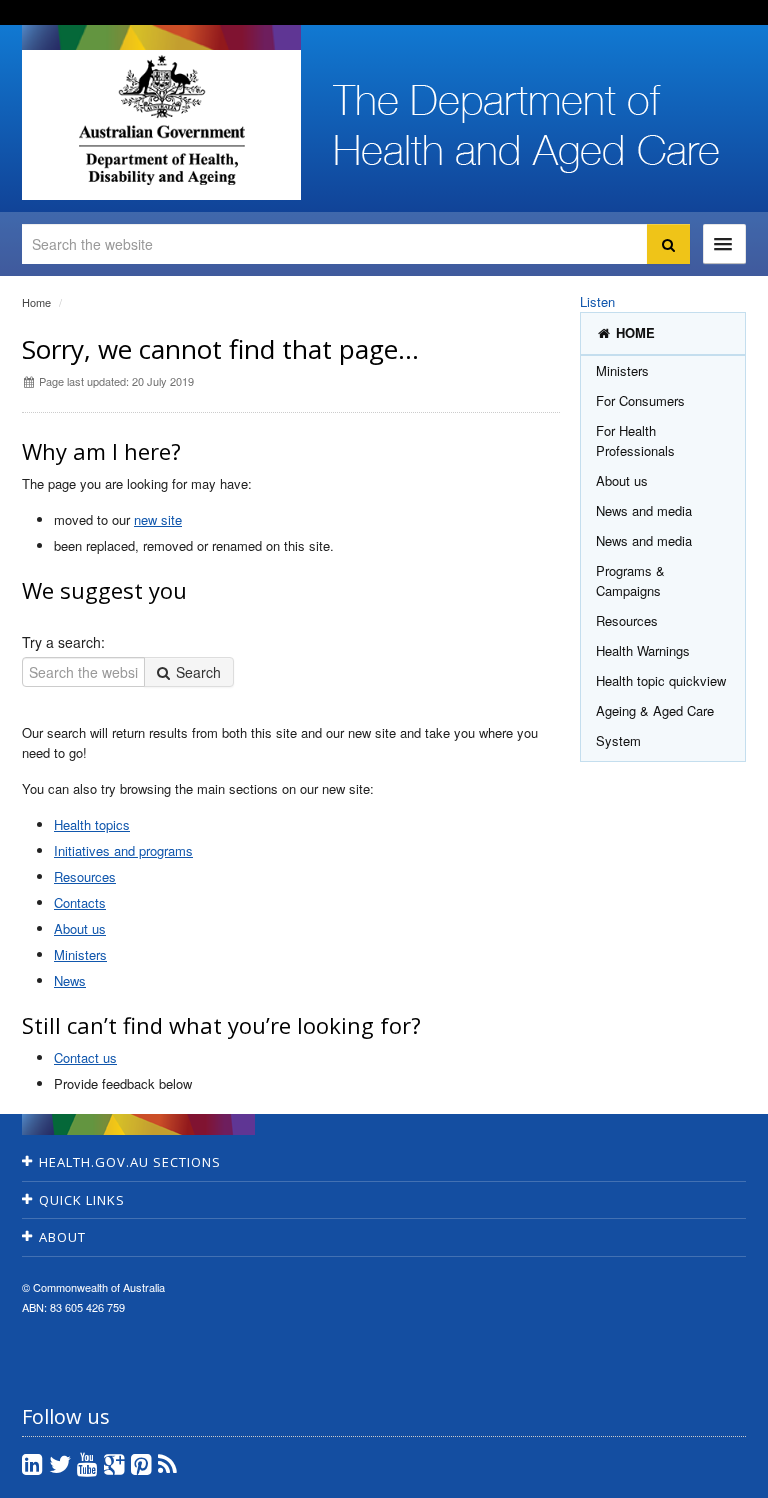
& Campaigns (630, 580)
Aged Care (655, 710)
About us (80, 928)
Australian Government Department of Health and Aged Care (161, 120)
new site (158, 519)
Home (36, 302)
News (70, 980)
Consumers (640, 400)
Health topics (92, 824)
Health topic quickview (661, 680)
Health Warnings (643, 650)
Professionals (635, 440)
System (618, 740)
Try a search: (63, 642)
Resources (85, 876)
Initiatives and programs (123, 850)
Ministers (80, 954)
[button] (705, 1478)
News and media (644, 510)
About (62, 1237)
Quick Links (82, 1200)
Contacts (80, 902)
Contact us (85, 1057)
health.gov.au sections (130, 1162)
